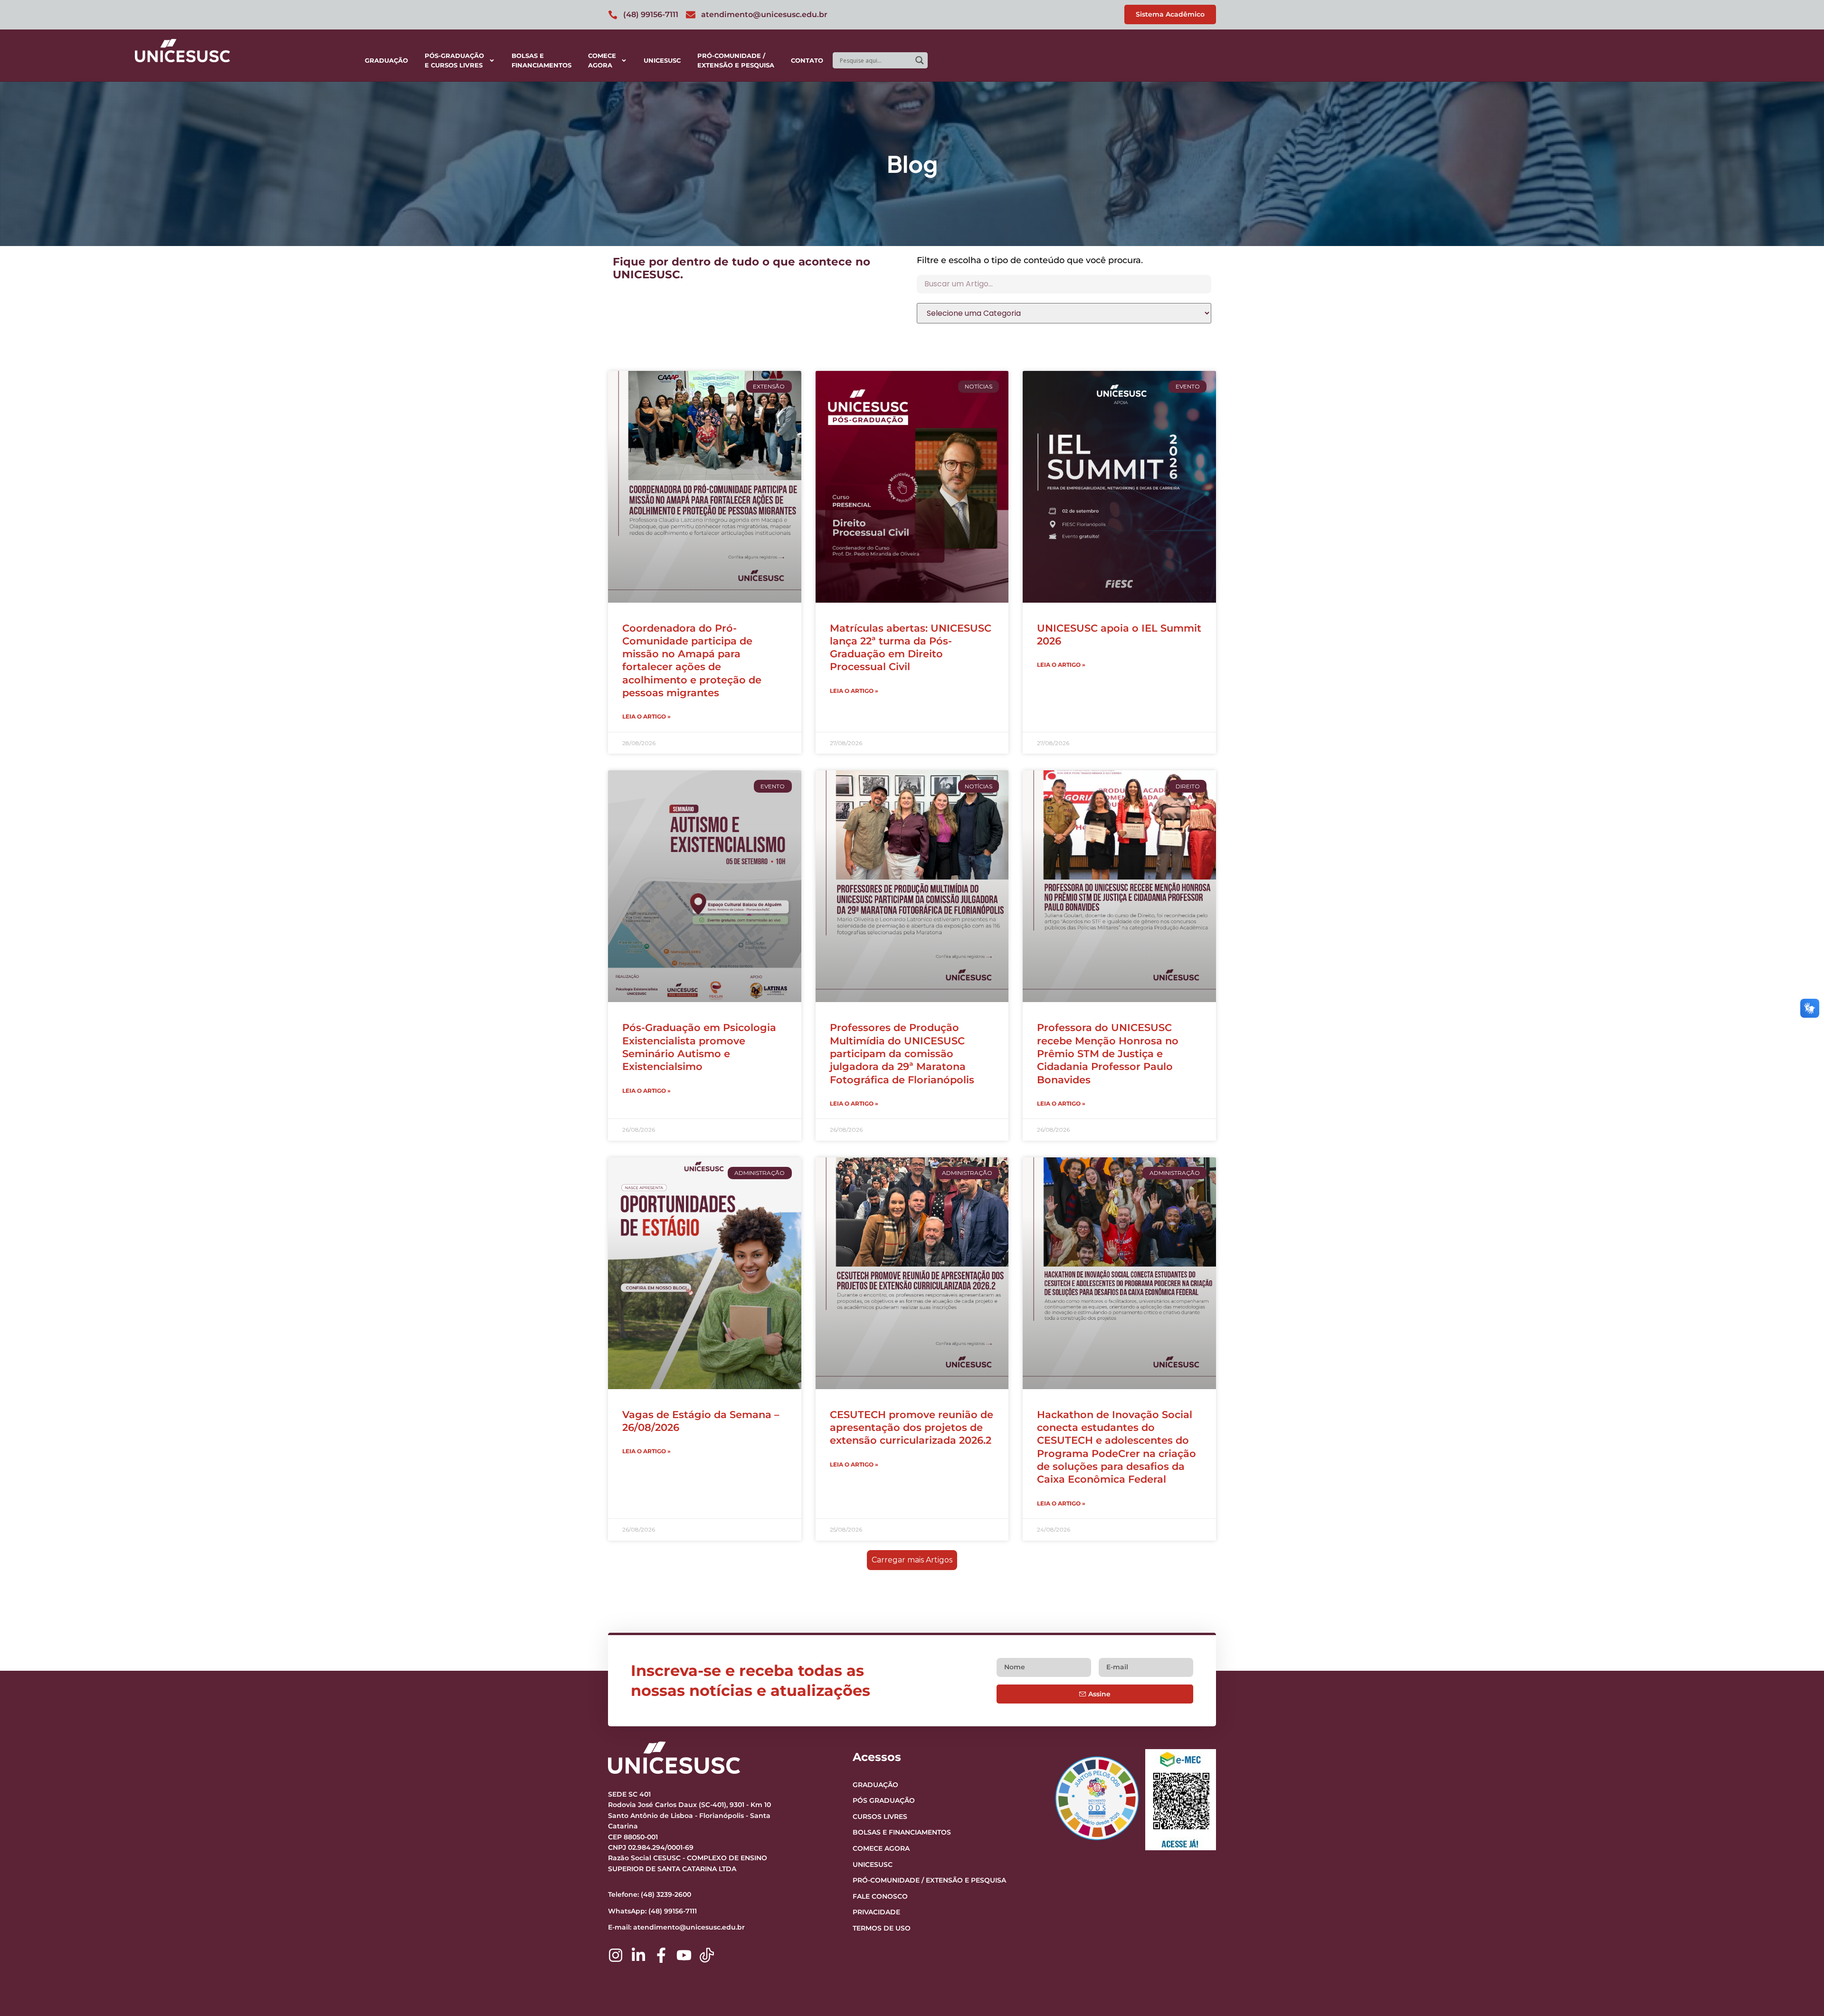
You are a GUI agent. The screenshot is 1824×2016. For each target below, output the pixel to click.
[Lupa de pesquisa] (920, 60)
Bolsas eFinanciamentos (541, 60)
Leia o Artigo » (646, 716)
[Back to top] (1798, 1950)
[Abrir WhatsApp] (1800, 1992)
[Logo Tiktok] (707, 1955)
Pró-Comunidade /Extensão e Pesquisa (736, 60)
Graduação (386, 60)
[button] (912, 1560)
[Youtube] (684, 1955)
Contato (807, 60)
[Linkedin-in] (638, 1955)
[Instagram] (616, 1955)
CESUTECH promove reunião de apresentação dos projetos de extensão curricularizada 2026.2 (912, 1428)
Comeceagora (602, 60)
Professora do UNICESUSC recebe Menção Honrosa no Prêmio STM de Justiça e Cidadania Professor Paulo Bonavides (1108, 1053)
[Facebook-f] (661, 1955)
